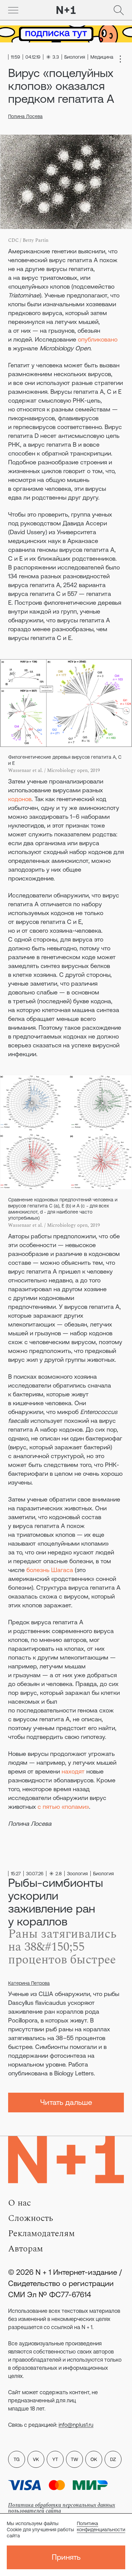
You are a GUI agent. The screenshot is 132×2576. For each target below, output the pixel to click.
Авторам (26, 2249)
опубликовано (98, 339)
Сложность (31, 2218)
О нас (19, 2203)
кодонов (20, 799)
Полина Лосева (25, 116)
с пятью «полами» (63, 1807)
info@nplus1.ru (76, 2425)
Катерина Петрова (29, 1983)
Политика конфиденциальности (101, 2526)
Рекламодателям (41, 2233)
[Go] (13, 10)
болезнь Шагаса (50, 1570)
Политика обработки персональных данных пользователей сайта (62, 2508)
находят (73, 1771)
